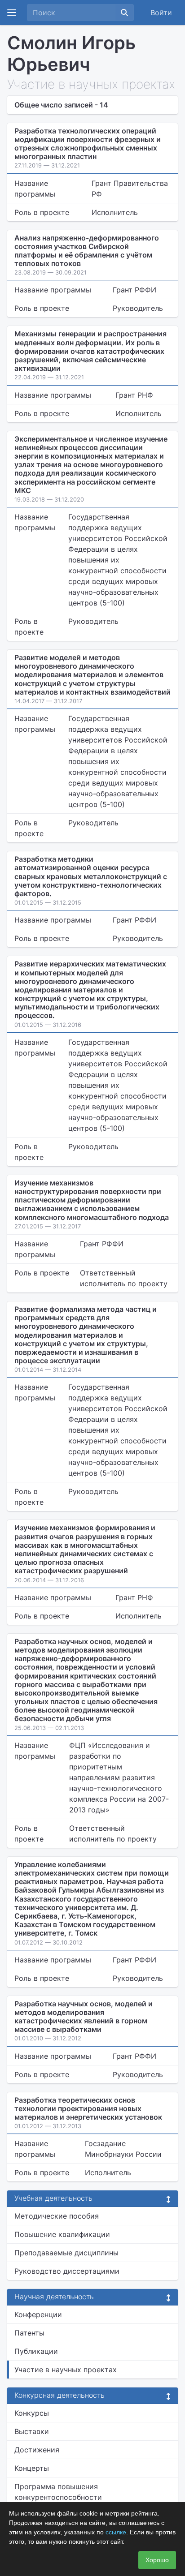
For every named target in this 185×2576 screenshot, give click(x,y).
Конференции (38, 2314)
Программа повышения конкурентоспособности (58, 2492)
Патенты (29, 2333)
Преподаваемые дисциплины (66, 2253)
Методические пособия (57, 2216)
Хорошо (157, 2560)
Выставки (32, 2431)
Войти (161, 13)
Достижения (37, 2450)
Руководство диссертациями (67, 2271)
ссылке (116, 2532)
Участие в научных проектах (66, 2370)
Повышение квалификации (62, 2234)
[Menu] (12, 13)
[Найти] (124, 13)
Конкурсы (32, 2413)
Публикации (36, 2351)
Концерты (32, 2468)
